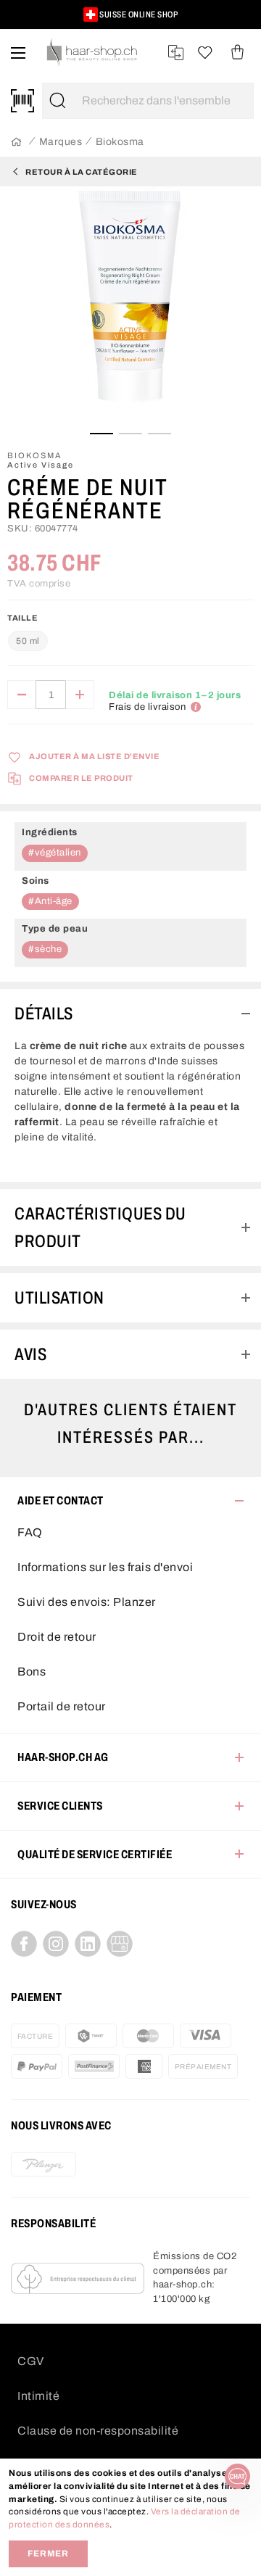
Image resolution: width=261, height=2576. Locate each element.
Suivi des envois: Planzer (87, 1602)
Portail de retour (62, 1706)
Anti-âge (54, 901)
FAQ (30, 1532)
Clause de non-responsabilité (98, 2431)
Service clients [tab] (60, 1806)
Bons (32, 1672)
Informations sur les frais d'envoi (105, 1567)
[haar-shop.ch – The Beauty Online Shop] (92, 53)
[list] (130, 308)
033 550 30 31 (119, 15)
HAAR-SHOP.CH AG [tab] (63, 1757)
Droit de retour (57, 1637)
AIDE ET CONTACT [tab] (61, 1500)
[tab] (130, 1014)
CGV (31, 2361)
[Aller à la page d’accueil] (16, 142)
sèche (49, 949)
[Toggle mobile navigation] (18, 53)
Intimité (38, 2396)
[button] (24, 21)
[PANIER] (237, 53)
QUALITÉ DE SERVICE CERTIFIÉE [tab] (95, 1854)
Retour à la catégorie (82, 172)
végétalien (58, 853)
